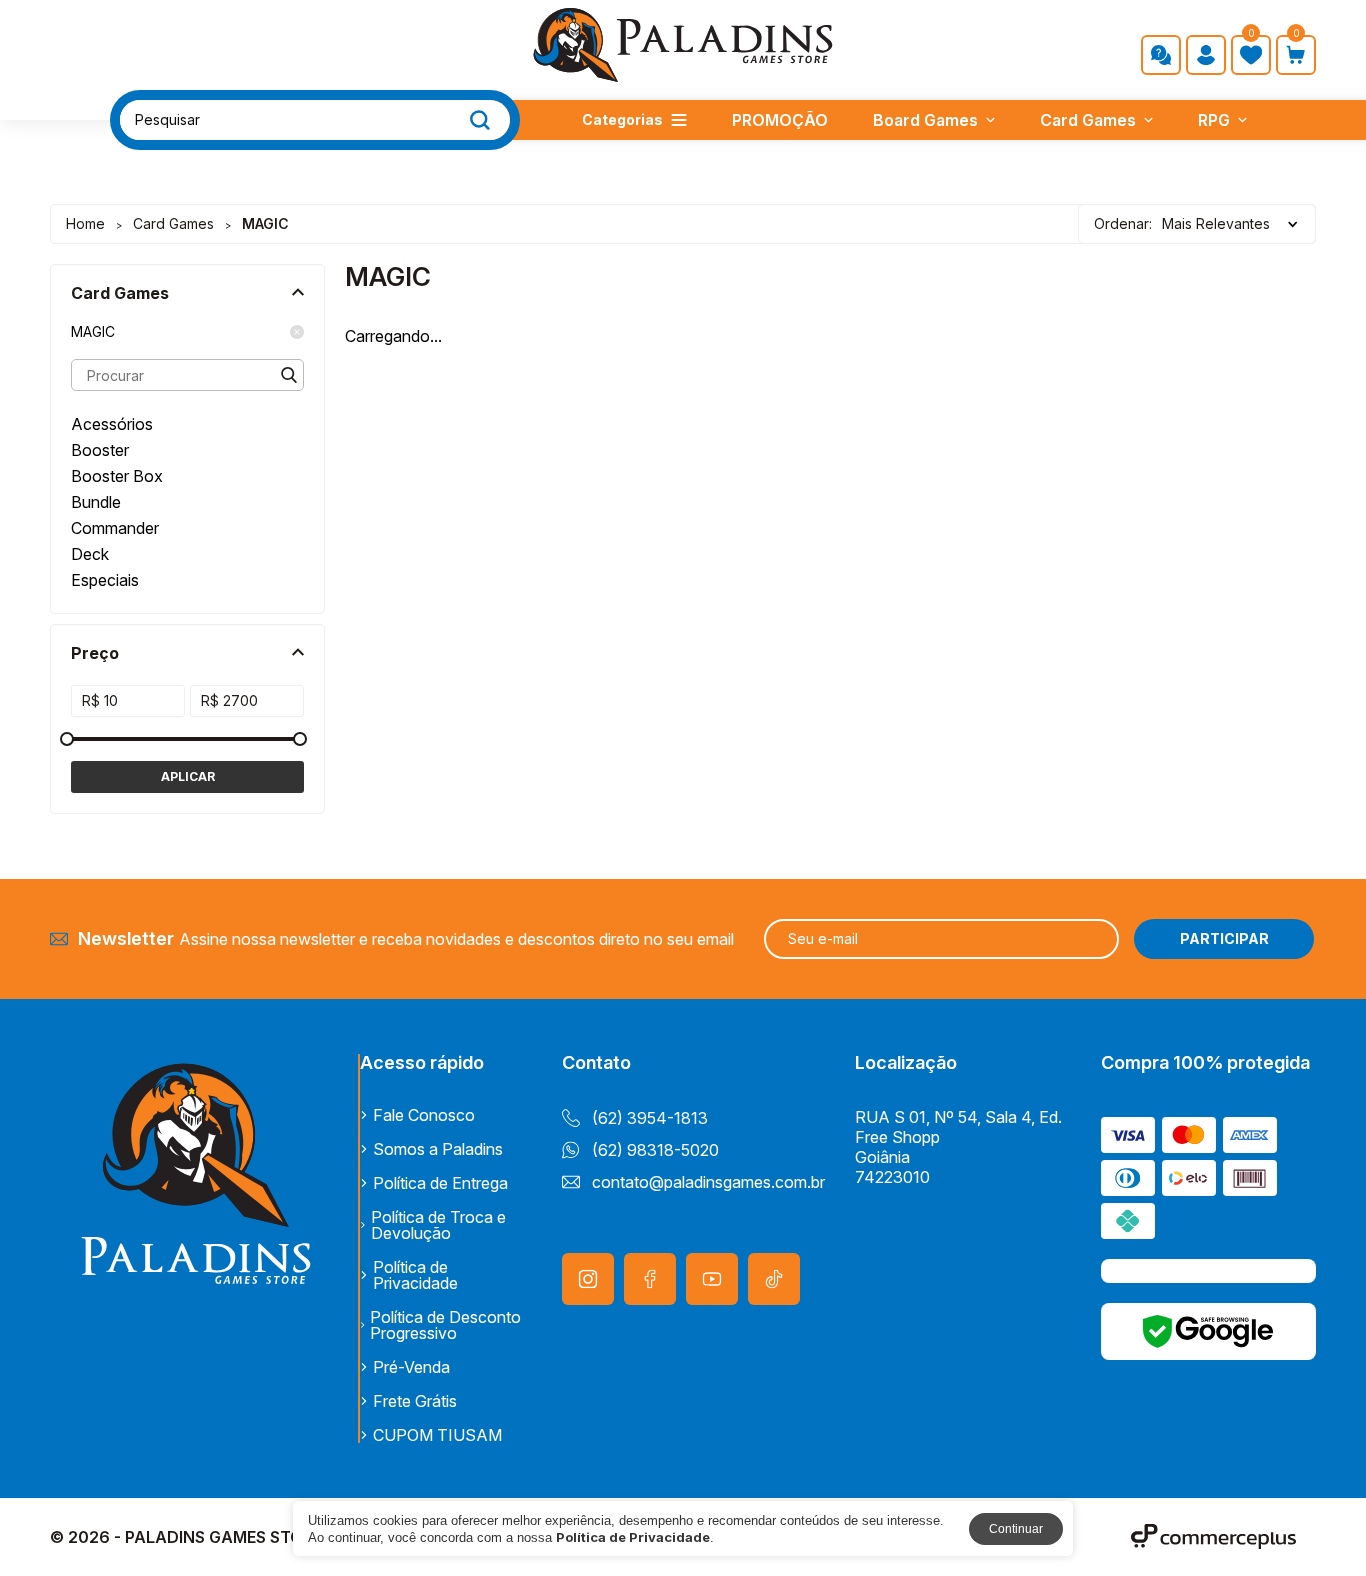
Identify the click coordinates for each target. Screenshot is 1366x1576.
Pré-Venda (411, 1367)
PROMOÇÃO (780, 120)
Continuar (1016, 1529)
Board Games (925, 120)
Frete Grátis (415, 1401)
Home (85, 223)
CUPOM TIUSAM (437, 1435)
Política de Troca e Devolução (438, 1225)
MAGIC (93, 332)
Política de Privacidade (415, 1275)
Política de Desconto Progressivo (445, 1325)
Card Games (1088, 120)
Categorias (622, 119)
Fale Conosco (424, 1115)
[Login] (1206, 55)
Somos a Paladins (438, 1149)
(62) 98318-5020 (655, 1150)
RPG (1214, 120)
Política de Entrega (440, 1183)
